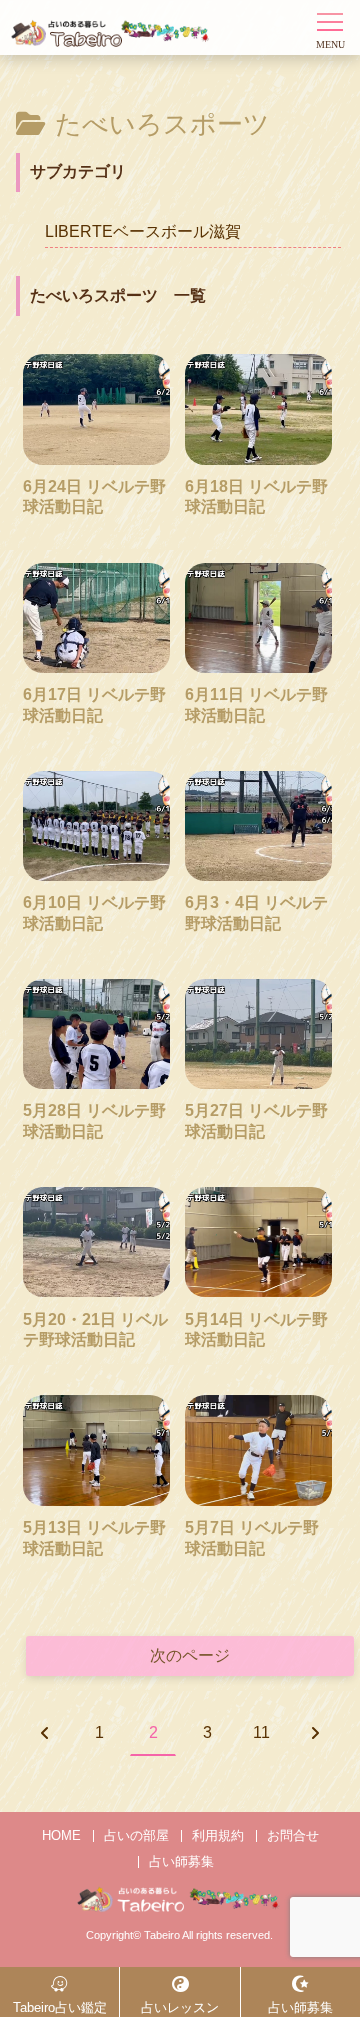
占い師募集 (181, 1861)
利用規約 (218, 1835)
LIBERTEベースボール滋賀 (143, 231)
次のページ (190, 1655)
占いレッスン (180, 2007)
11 (261, 1732)
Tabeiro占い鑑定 (60, 2007)
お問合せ (293, 1835)
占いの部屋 (136, 1835)
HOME (61, 1835)
